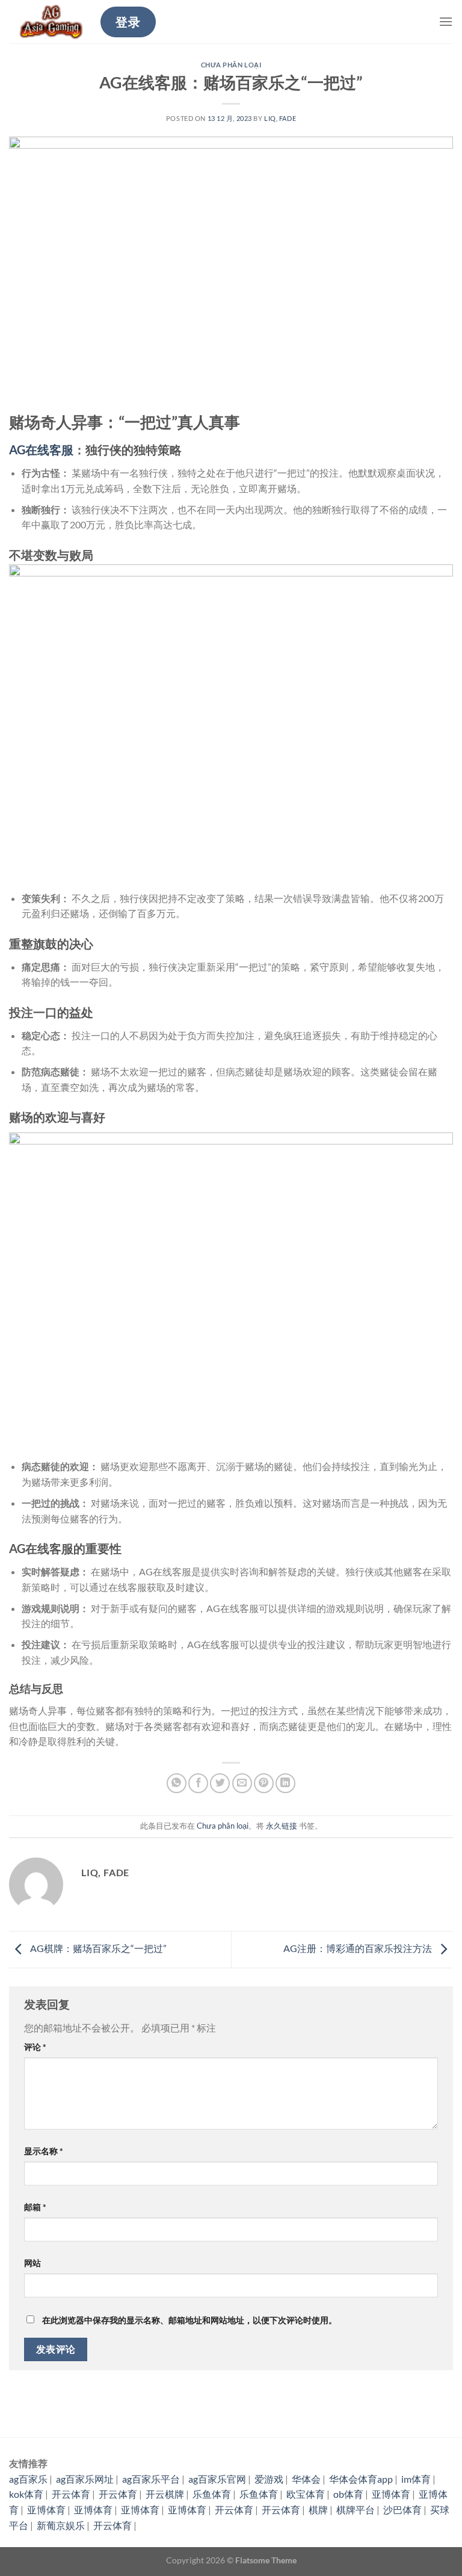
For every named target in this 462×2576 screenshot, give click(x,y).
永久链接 (282, 1826)
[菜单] (446, 21)
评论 (35, 2047)
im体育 (416, 2479)
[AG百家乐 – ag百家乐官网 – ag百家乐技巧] (50, 22)
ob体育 (348, 2494)
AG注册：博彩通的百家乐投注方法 (359, 1948)
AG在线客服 (41, 449)
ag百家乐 (28, 2479)
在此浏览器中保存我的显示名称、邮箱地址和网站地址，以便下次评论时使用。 (189, 2320)
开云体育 (71, 2494)
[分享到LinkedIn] (285, 1783)
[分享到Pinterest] (264, 1783)
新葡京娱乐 (61, 2525)
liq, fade (280, 118)
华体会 (306, 2479)
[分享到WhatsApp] (177, 1783)
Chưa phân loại (231, 65)
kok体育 (26, 2494)
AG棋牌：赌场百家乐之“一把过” (97, 1948)
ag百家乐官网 (217, 2479)
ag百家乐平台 (151, 2479)
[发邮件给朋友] (242, 1783)
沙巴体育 (402, 2510)
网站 (32, 2263)
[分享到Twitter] (220, 1783)
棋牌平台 (356, 2510)
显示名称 (44, 2151)
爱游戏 (269, 2479)
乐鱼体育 (212, 2494)
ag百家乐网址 (85, 2479)
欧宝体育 (306, 2494)
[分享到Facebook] (198, 1783)
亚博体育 (391, 2494)
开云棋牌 (165, 2494)
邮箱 (35, 2207)
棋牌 (318, 2510)
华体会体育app (361, 2479)
